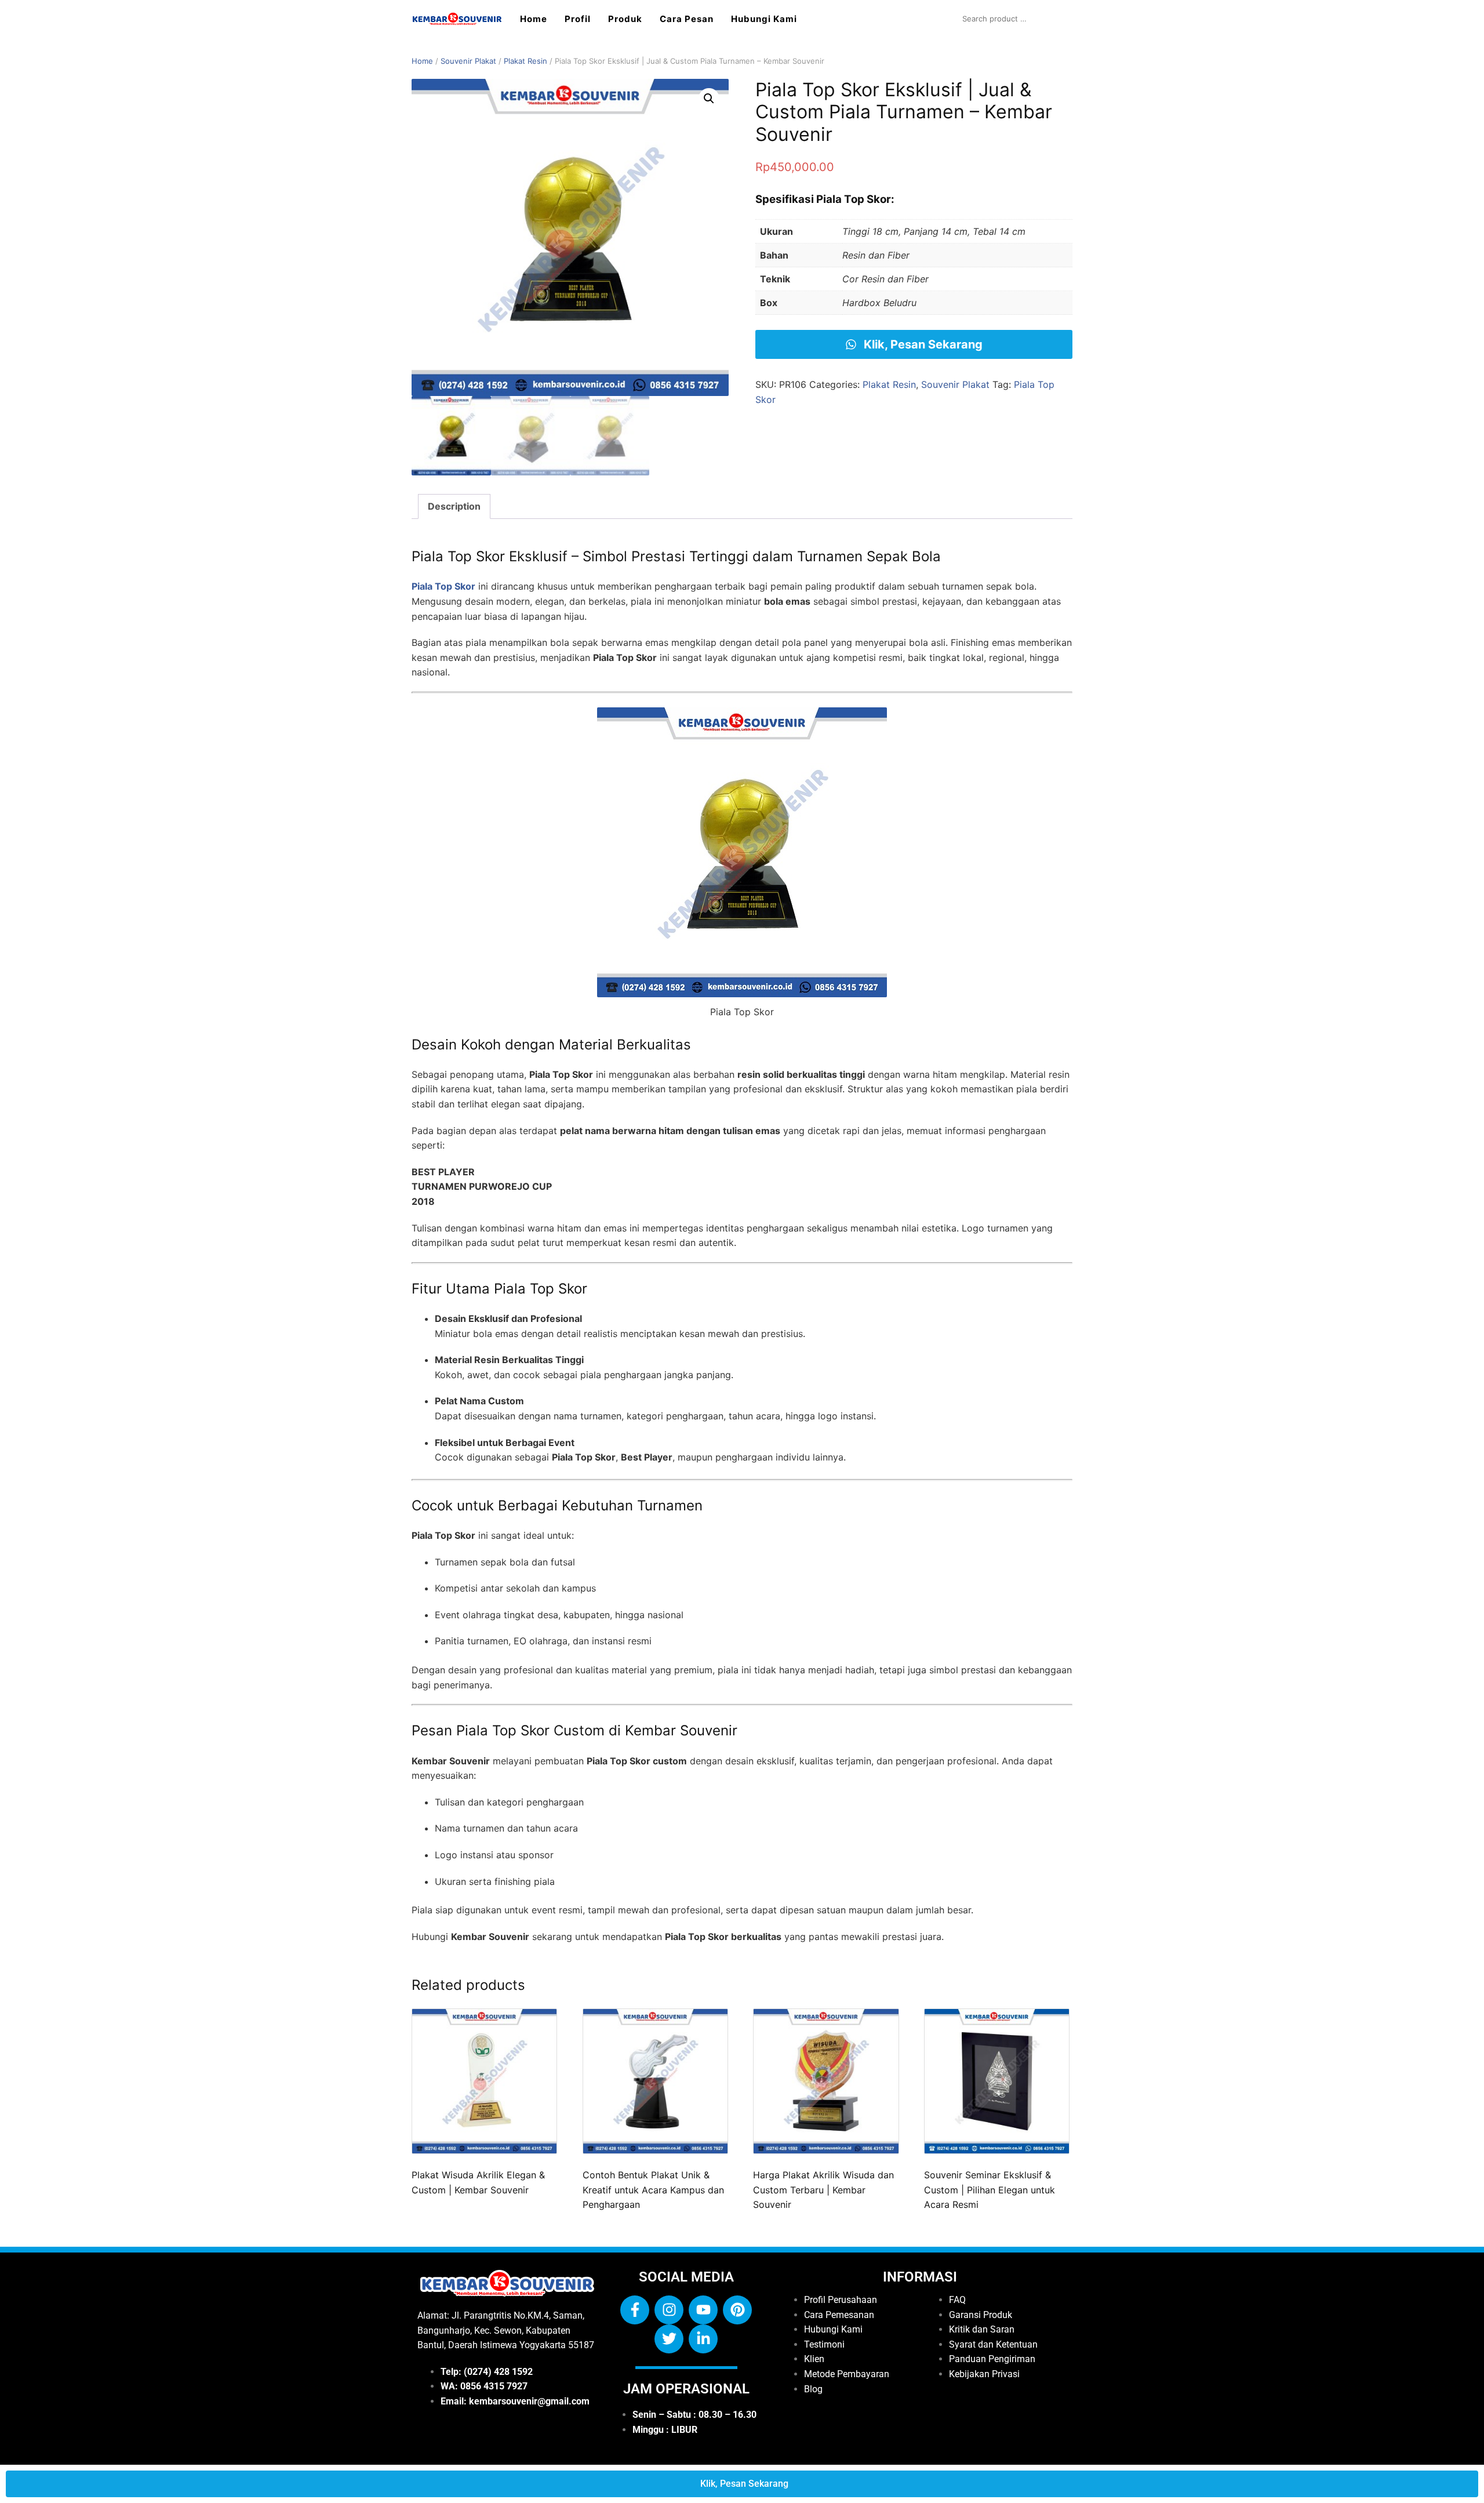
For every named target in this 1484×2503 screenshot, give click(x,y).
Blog (813, 2388)
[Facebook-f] (635, 2310)
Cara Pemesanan (839, 2314)
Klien (814, 2359)
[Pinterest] (737, 2310)
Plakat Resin (525, 61)
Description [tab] (454, 506)
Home (534, 19)
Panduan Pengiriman (992, 2359)
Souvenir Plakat (468, 61)
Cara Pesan (687, 19)
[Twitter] (669, 2339)
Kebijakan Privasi (984, 2374)
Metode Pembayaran (847, 2374)
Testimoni (824, 2344)
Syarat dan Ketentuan (993, 2344)
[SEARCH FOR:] (1014, 19)
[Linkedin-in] (703, 2339)
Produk (625, 19)
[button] (709, 99)
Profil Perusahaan (841, 2300)
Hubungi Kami (764, 19)
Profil (578, 19)
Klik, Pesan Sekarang (922, 344)
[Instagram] (669, 2310)
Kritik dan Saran (982, 2329)
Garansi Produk (981, 2314)
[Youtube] (703, 2310)
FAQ (957, 2300)
